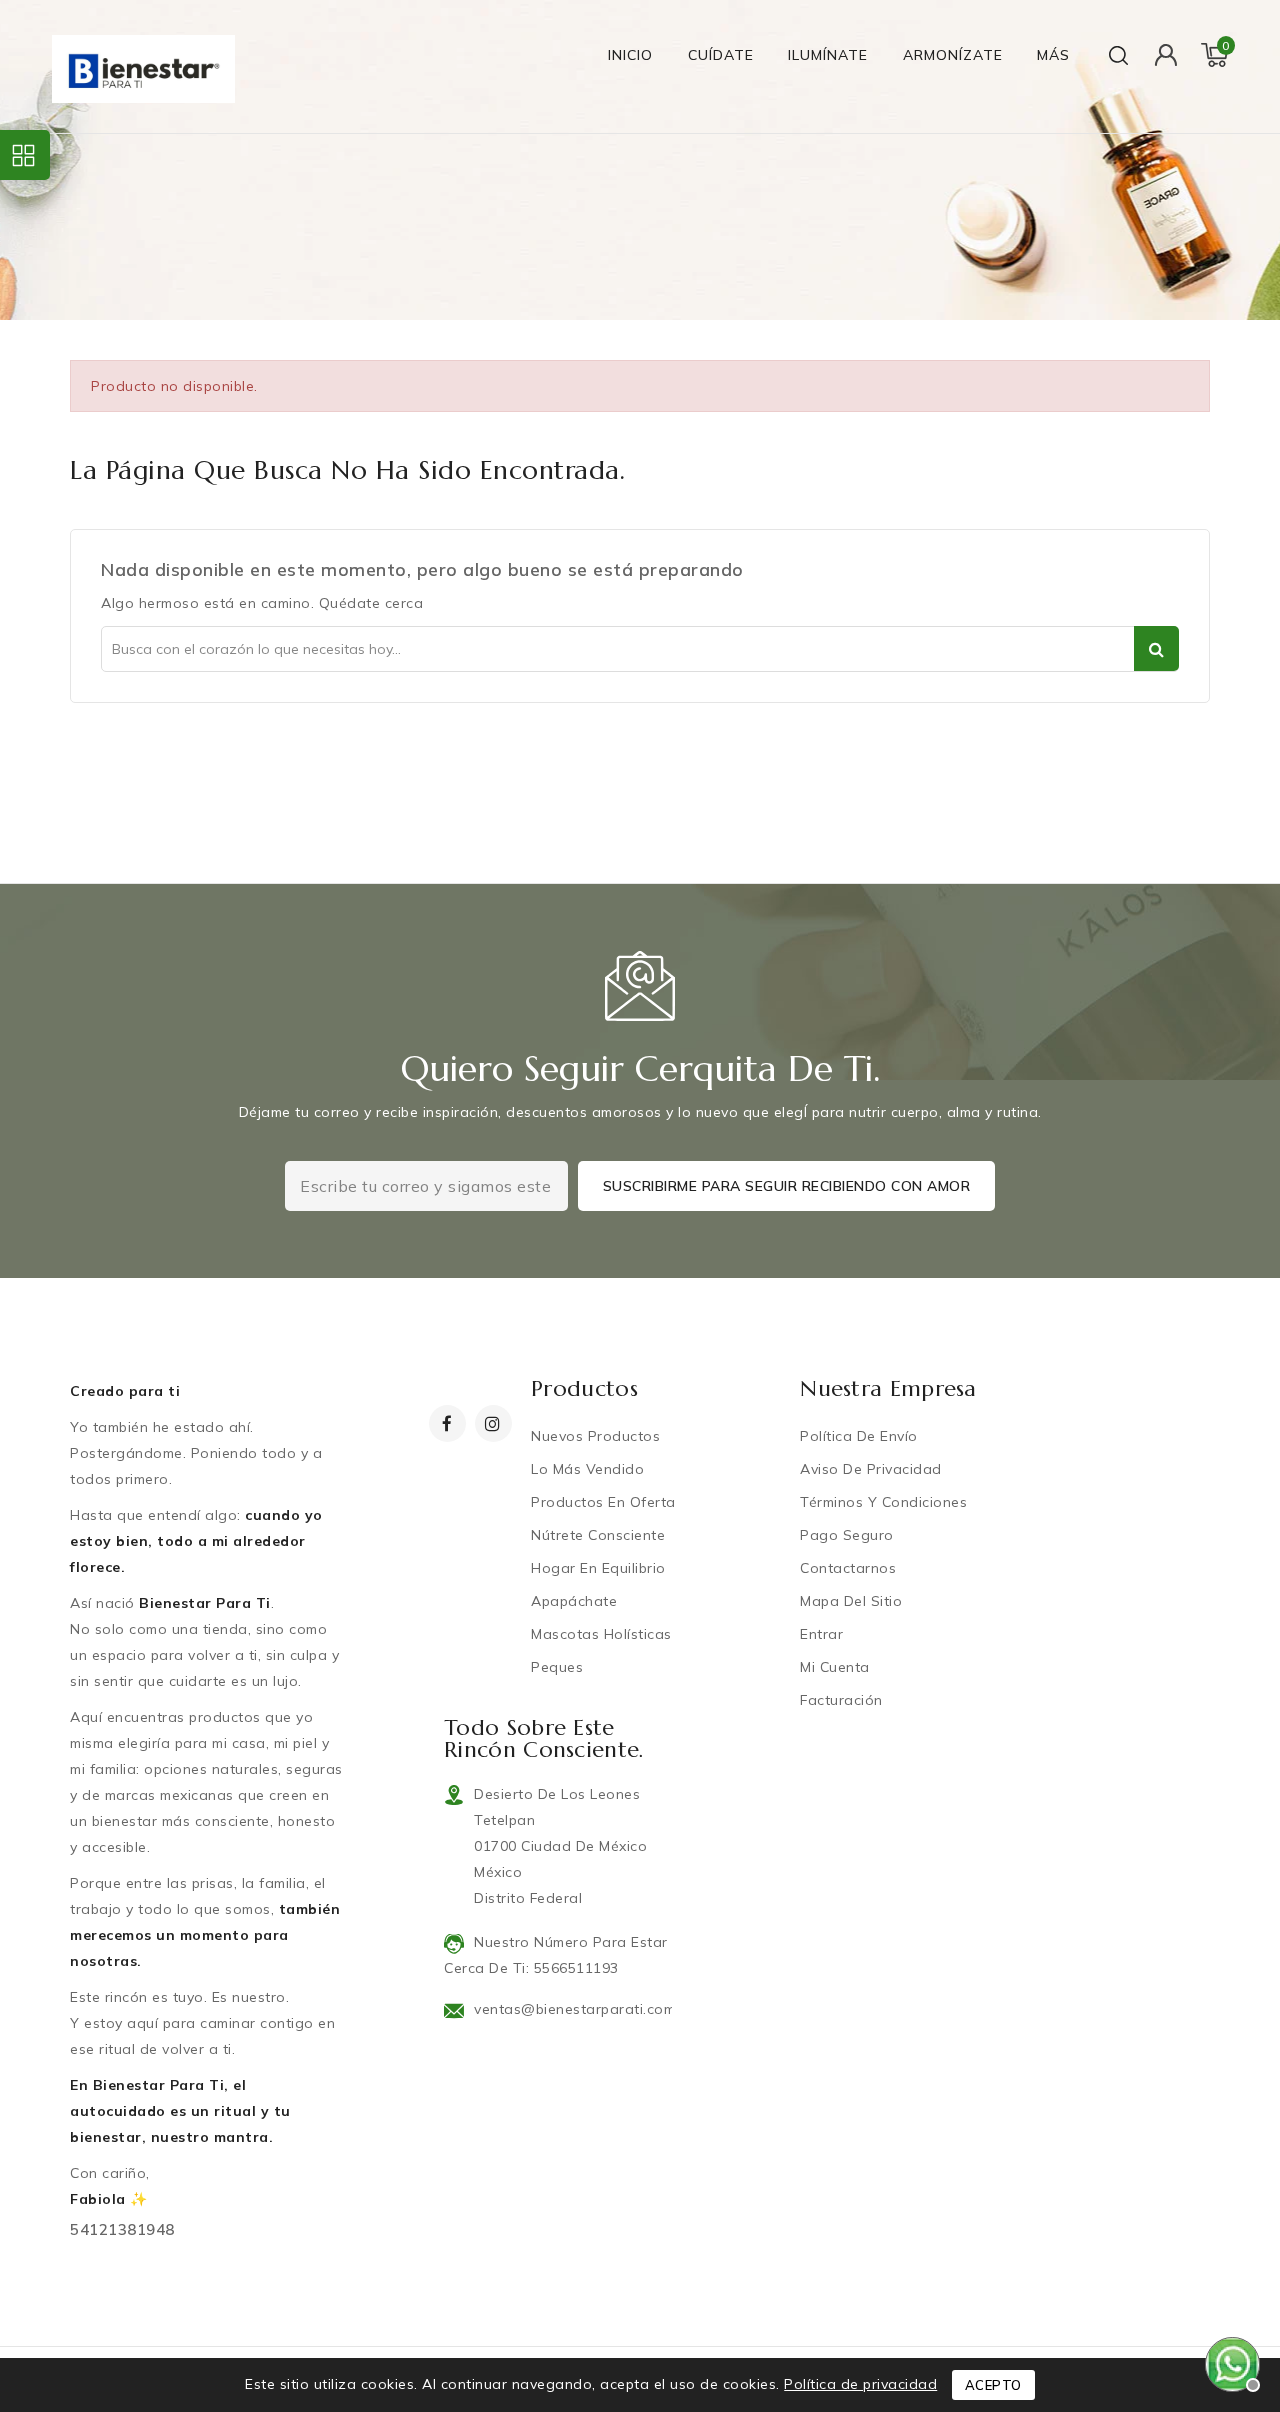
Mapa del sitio (851, 1601)
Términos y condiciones (883, 1502)
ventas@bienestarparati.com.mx (586, 2009)
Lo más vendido (587, 1469)
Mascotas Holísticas (601, 1634)
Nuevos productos (595, 1436)
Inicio (630, 55)
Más (1053, 55)
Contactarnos (848, 1568)
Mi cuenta (835, 1667)
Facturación (841, 1700)
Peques (557, 1667)
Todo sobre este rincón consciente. (544, 1738)
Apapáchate (574, 1601)
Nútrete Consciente (598, 1535)
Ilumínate (828, 55)
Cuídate (721, 55)
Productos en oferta (603, 1502)
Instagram (496, 1423)
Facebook (449, 1423)
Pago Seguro (847, 1535)
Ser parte (1156, 648)
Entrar (821, 1634)
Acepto (993, 2385)
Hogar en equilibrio (598, 1568)
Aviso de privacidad (871, 1469)
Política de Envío (859, 1436)
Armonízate (953, 55)
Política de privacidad (860, 2384)
